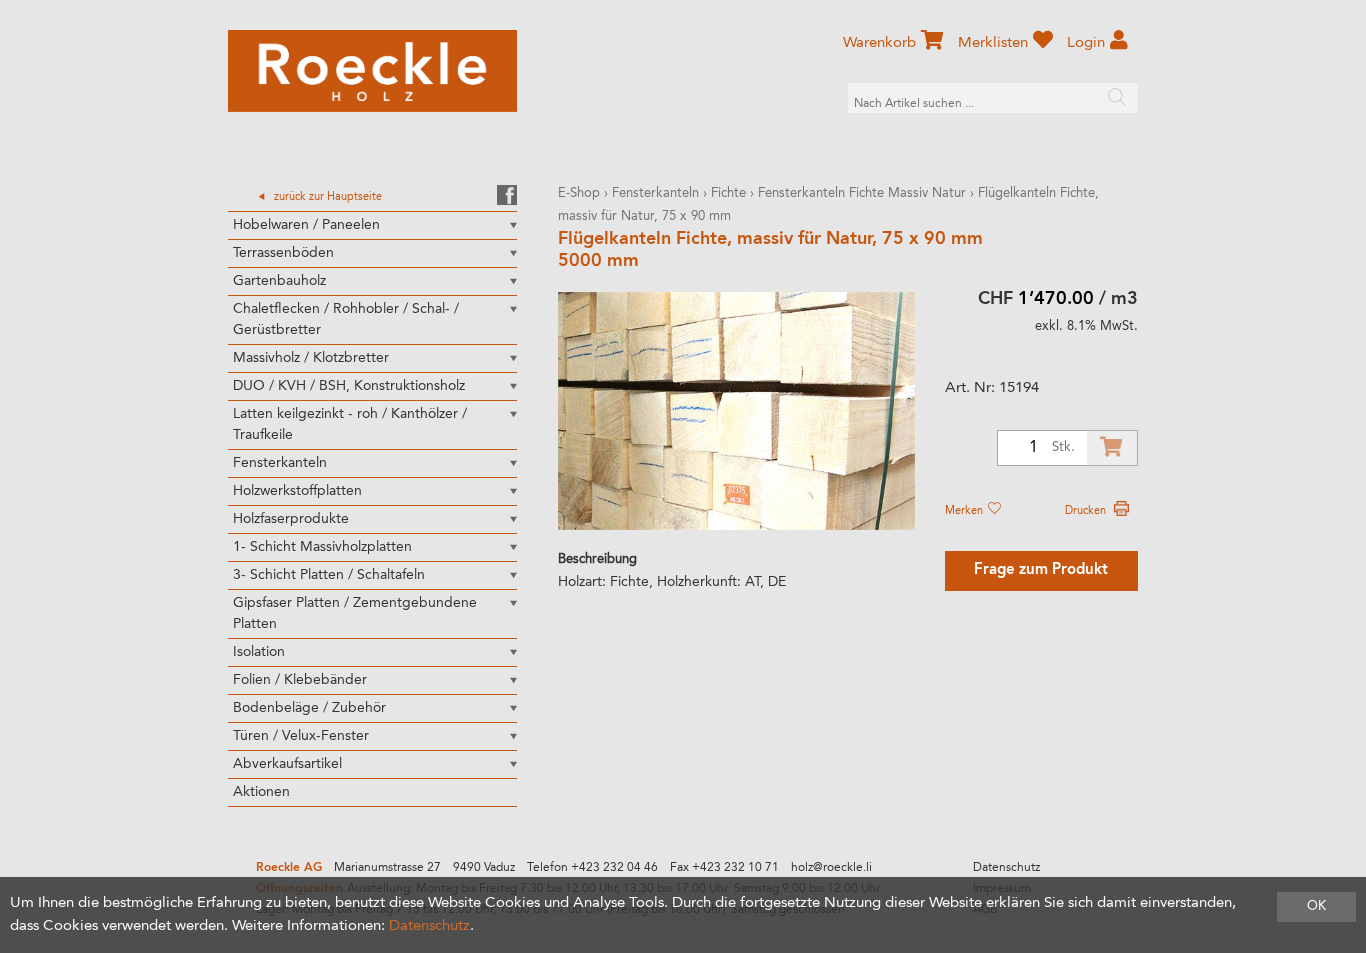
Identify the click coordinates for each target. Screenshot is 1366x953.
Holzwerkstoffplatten (297, 491)
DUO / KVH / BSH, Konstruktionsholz (349, 386)
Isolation (259, 652)
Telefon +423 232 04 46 (592, 868)
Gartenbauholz (279, 281)
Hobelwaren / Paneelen (306, 225)
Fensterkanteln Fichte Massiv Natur (862, 193)
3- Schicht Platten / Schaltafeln (329, 575)
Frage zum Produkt (1041, 570)
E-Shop (579, 193)
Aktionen (261, 792)
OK (1316, 906)
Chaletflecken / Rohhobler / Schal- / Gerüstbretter (346, 319)
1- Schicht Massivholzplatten (322, 547)
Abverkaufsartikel (287, 764)
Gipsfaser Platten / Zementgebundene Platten (355, 613)
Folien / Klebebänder (300, 680)
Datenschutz (1006, 868)
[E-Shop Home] (372, 71)
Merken (965, 511)
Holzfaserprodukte (291, 519)
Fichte (728, 193)
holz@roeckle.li (831, 868)
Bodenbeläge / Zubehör (309, 708)
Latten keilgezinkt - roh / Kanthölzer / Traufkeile (350, 424)
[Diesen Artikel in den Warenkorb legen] (1112, 448)
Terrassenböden (283, 253)
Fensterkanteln (280, 463)
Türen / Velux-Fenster (301, 736)
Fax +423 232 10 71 (724, 868)
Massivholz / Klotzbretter (311, 358)
